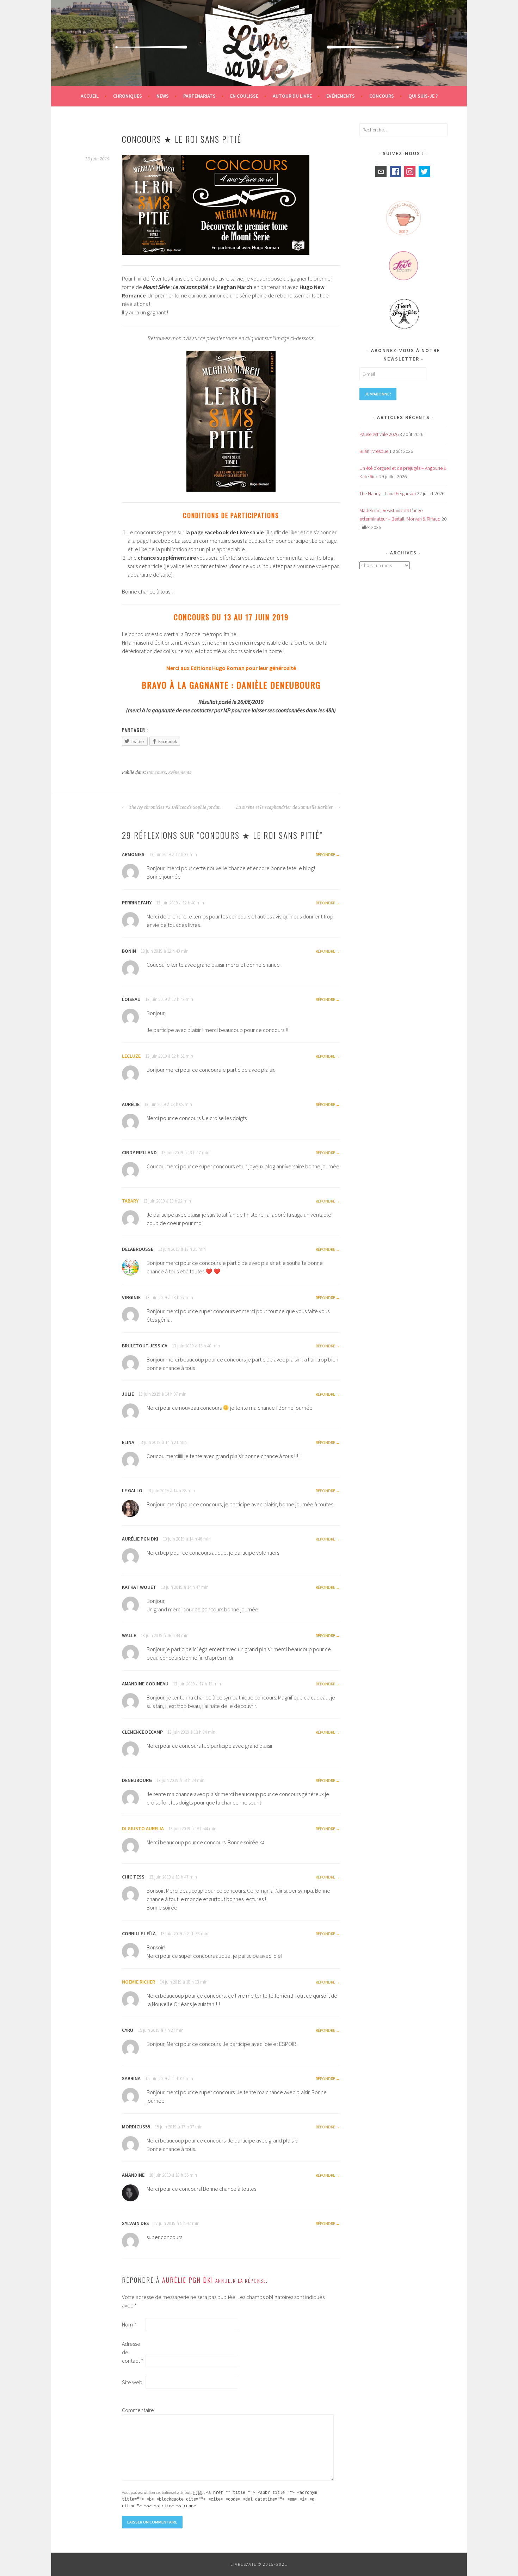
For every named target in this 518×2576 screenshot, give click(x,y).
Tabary (130, 1201)
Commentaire (133, 2410)
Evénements (341, 96)
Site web (132, 2382)
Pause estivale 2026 (379, 434)
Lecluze (131, 1056)
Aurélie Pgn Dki (188, 2280)
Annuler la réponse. (242, 2281)
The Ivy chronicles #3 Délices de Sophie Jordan (174, 807)
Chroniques (128, 96)
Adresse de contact (133, 2352)
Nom (129, 2324)
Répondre (325, 854)
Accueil (90, 96)
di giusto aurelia (143, 1828)
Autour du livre (292, 96)
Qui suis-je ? (423, 96)
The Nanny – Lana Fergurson (388, 493)
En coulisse (244, 96)
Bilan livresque (374, 451)
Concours (382, 96)
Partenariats (199, 96)
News (163, 96)
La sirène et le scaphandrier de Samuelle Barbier (285, 807)
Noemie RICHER (138, 1982)
